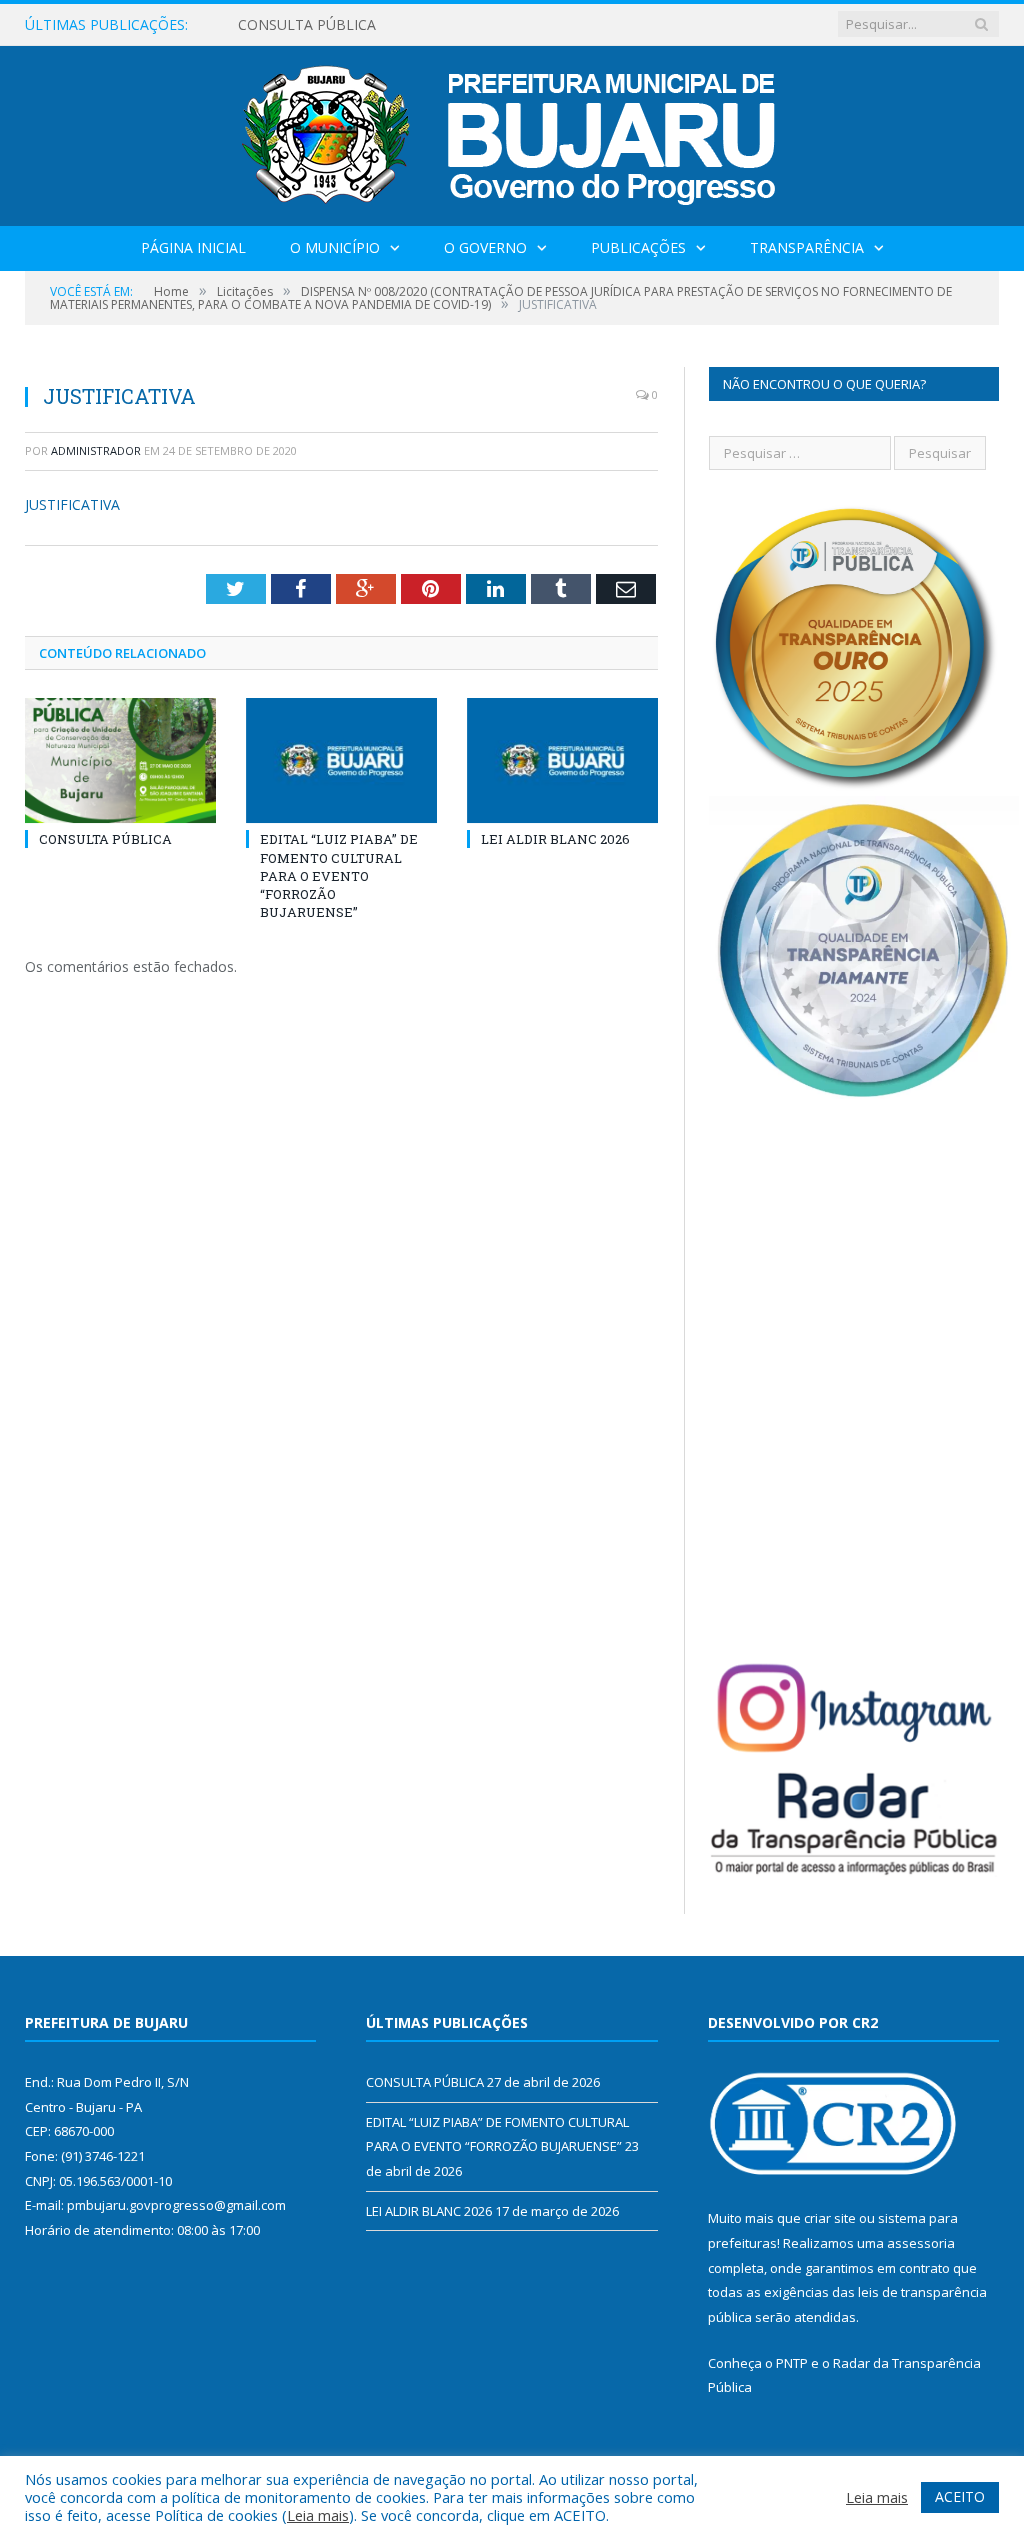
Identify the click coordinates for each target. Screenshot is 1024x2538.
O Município (335, 247)
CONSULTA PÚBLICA (307, 25)
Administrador (96, 450)
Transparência (807, 247)
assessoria (921, 2243)
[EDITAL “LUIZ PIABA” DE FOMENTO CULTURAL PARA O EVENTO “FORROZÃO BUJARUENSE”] (341, 760)
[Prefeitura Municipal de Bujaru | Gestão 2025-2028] (512, 131)
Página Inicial (193, 247)
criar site (830, 2218)
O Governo (485, 247)
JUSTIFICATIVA (72, 504)
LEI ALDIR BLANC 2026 (555, 839)
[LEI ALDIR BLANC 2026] (562, 760)
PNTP (792, 2363)
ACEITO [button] (960, 2496)
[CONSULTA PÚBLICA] (120, 760)
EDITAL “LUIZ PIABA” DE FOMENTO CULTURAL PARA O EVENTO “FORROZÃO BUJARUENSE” (339, 875)
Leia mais (318, 2515)
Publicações (638, 247)
